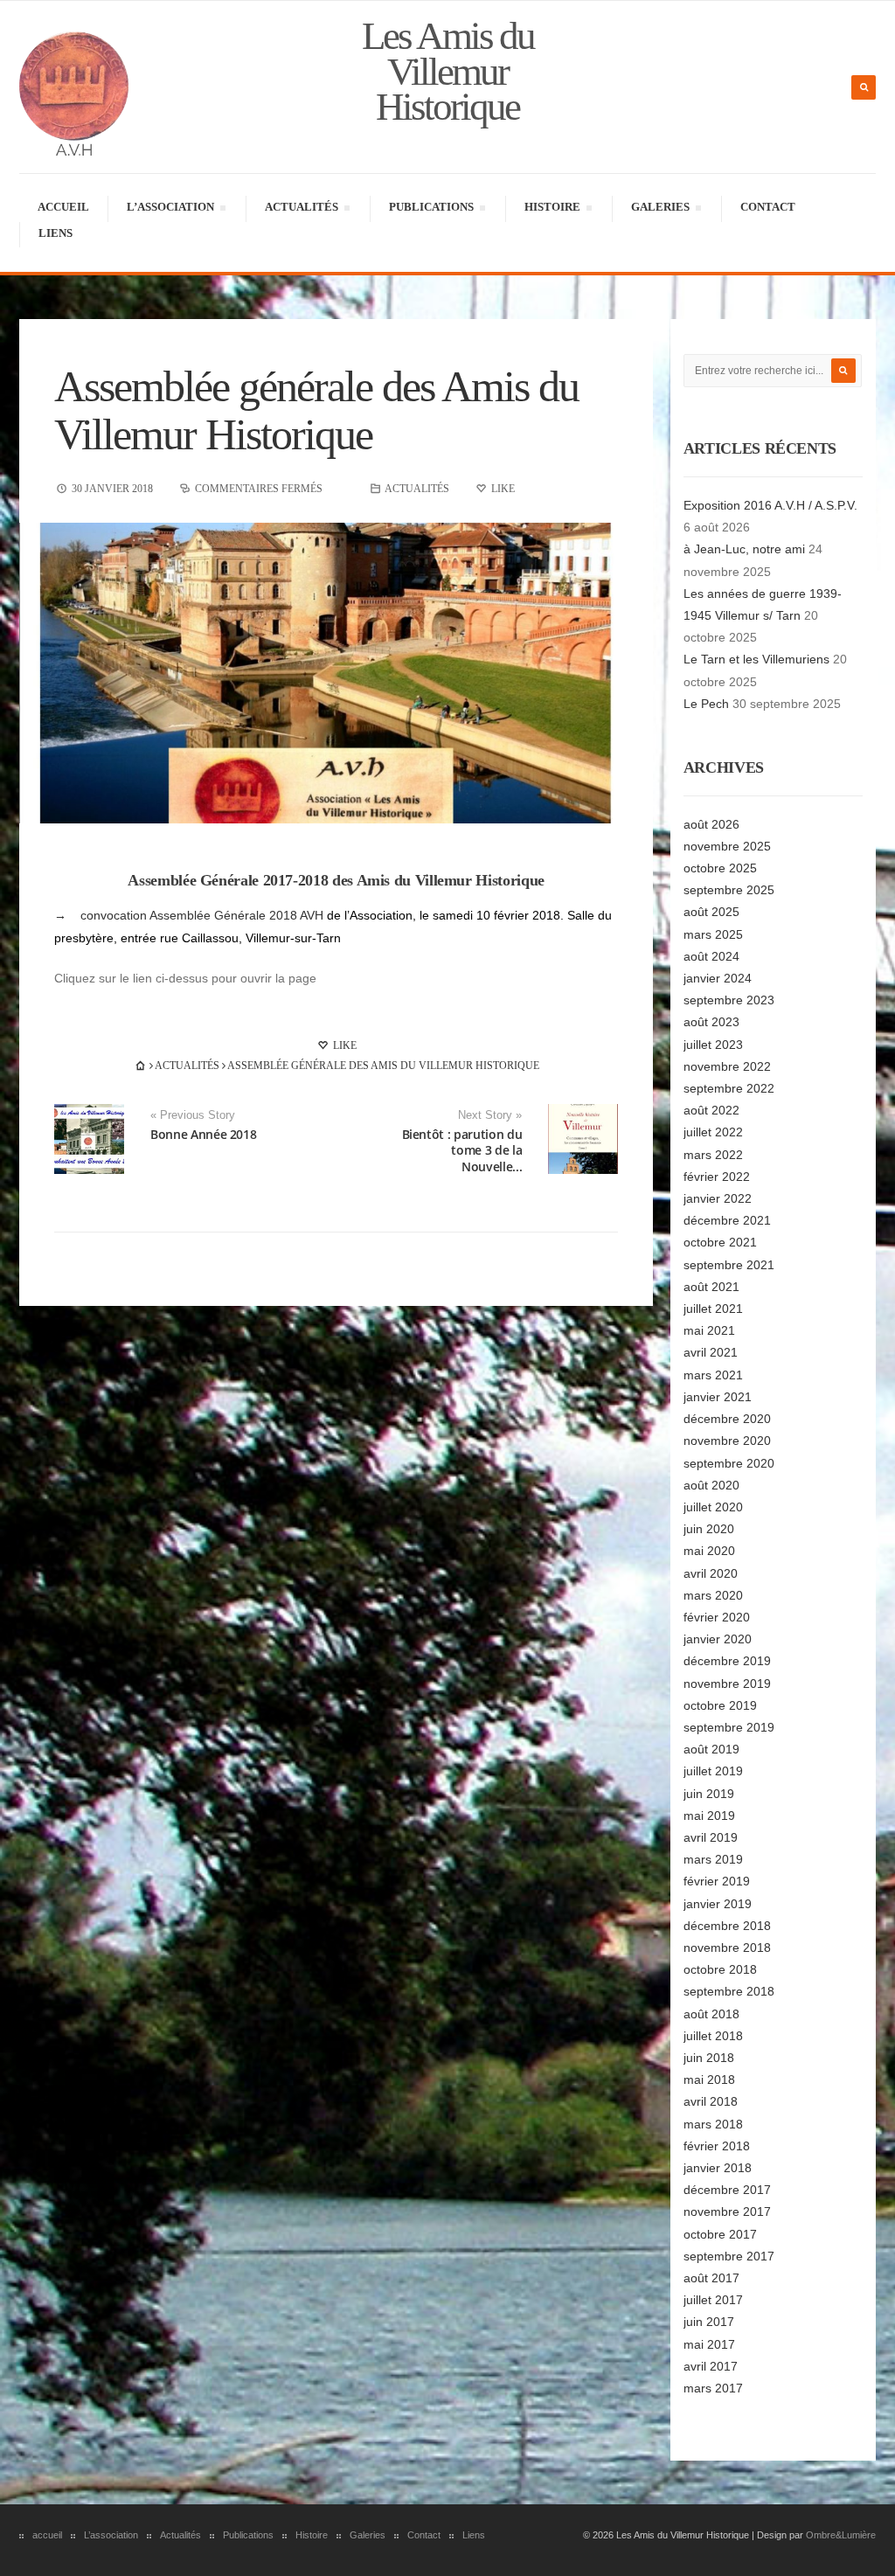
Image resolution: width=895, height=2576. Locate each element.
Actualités (301, 209)
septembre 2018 (729, 1991)
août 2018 (711, 2014)
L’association (170, 209)
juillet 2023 (713, 1045)
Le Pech (706, 704)
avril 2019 (711, 1837)
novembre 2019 (727, 1684)
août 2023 (711, 1022)
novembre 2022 (727, 1066)
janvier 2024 (718, 978)
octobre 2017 (720, 2234)
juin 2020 (709, 1529)
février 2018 (717, 2146)
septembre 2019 (729, 1727)
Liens (56, 233)
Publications (431, 209)
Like (343, 1045)
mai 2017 (709, 2344)
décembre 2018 (727, 1926)
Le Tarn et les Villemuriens (756, 659)
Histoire (552, 209)
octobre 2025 (720, 868)
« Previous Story (193, 1115)
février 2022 (717, 1177)
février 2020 (717, 1617)
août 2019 (711, 1749)
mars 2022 (713, 1155)
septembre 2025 (729, 890)
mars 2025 (713, 934)
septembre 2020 (729, 1463)
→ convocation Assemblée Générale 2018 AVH (189, 915)
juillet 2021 (713, 1309)
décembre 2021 (727, 1220)
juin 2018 (709, 2058)
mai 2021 (709, 1330)
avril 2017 (711, 2366)
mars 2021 (713, 1375)
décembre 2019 (727, 1661)
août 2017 (711, 2278)
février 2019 (717, 1881)
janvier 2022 (718, 1198)
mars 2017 (713, 2388)
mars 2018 (713, 2124)
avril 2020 (711, 1573)
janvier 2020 (718, 1639)
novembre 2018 (727, 1948)
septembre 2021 (729, 1265)
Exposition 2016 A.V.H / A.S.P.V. (770, 505)
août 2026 (711, 824)
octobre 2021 (720, 1242)
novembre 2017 (727, 2211)
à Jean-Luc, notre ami (744, 549)
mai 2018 (709, 2080)
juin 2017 (709, 2322)
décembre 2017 (727, 2190)
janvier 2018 (718, 2168)
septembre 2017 (729, 2256)
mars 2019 (713, 1859)
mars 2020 (713, 1595)
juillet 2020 (713, 1507)
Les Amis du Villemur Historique (448, 71)
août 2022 (711, 1110)
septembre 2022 (729, 1088)
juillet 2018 (713, 2036)
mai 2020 (709, 1551)
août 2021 (711, 1287)
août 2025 (711, 912)
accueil (63, 207)
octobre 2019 (720, 1705)
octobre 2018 (720, 1969)
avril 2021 (711, 1352)
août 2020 (711, 1485)
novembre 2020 (727, 1441)
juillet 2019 (713, 1771)
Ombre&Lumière (841, 2535)
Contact (768, 207)
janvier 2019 (718, 1904)
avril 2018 (711, 2101)
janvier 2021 (718, 1397)
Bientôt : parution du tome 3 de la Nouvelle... (462, 1150)
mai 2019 (709, 1816)
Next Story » (490, 1115)
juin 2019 (709, 1794)
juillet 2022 (713, 1132)
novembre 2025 (727, 846)
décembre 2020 (727, 1419)
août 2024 (711, 956)
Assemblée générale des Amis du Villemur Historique (316, 410)
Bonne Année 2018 (203, 1134)
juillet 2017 (713, 2300)
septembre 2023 (729, 1000)
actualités (417, 489)
